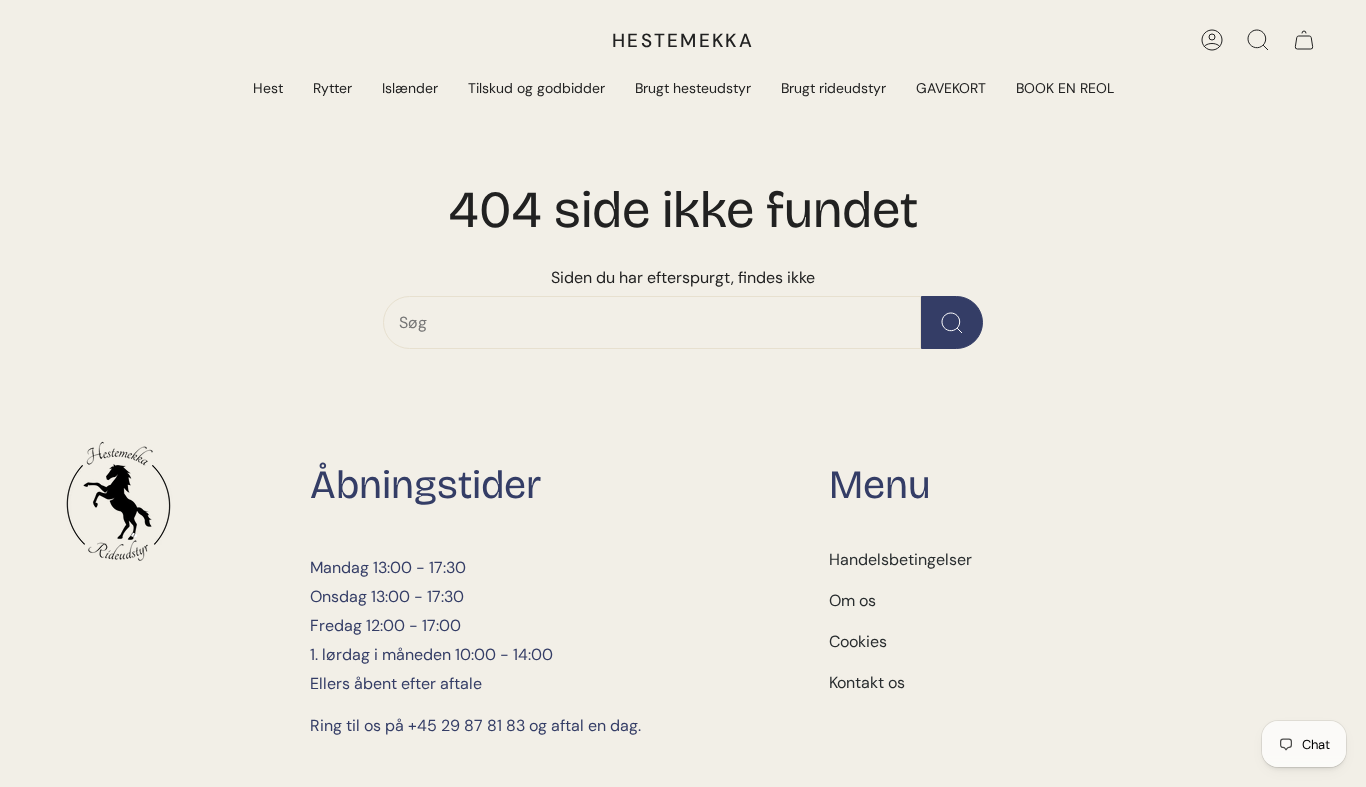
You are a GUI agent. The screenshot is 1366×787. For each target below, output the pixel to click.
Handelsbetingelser (900, 559)
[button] (268, 89)
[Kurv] (1304, 40)
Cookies (858, 641)
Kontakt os (867, 682)
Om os (852, 600)
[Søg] (1258, 40)
